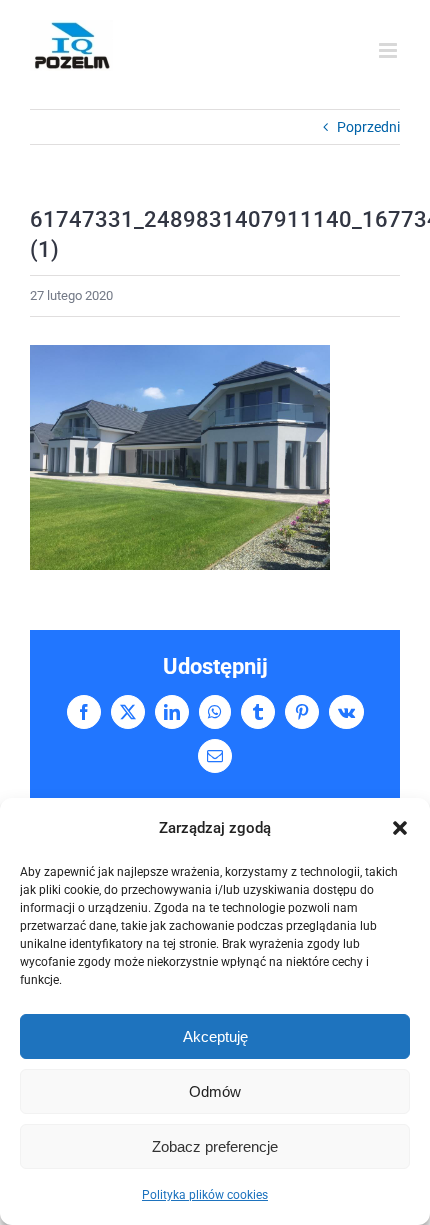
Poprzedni (368, 127)
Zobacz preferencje (215, 1146)
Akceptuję (215, 1036)
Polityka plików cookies (205, 1195)
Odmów (215, 1091)
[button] (400, 828)
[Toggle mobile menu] (389, 50)
